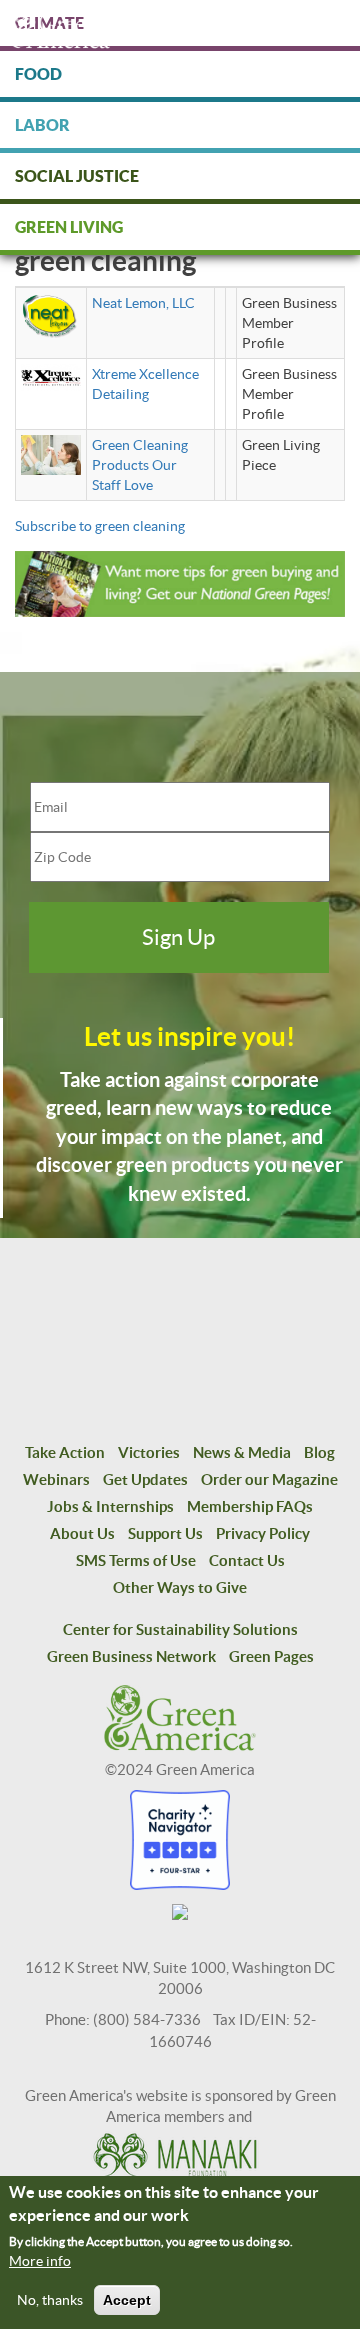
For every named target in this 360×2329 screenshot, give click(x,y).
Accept (127, 2300)
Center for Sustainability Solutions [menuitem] (180, 1629)
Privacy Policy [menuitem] (263, 1533)
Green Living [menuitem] (69, 227)
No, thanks (50, 2300)
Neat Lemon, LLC (143, 303)
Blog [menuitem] (319, 1452)
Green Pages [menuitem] (271, 1656)
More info (40, 2261)
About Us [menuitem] (82, 1533)
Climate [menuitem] (49, 23)
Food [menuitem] (38, 74)
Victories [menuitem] (149, 1452)
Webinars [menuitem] (56, 1479)
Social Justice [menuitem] (77, 176)
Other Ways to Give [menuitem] (180, 1587)
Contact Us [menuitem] (247, 1560)
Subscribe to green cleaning (100, 526)
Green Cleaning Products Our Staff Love (140, 465)
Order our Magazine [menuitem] (269, 1479)
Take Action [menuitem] (65, 1452)
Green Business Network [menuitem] (131, 1656)
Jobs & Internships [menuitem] (110, 1506)
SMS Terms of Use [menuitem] (136, 1560)
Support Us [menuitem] (165, 1533)
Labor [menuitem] (42, 125)
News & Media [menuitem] (242, 1452)
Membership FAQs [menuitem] (250, 1506)
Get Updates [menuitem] (145, 1479)
